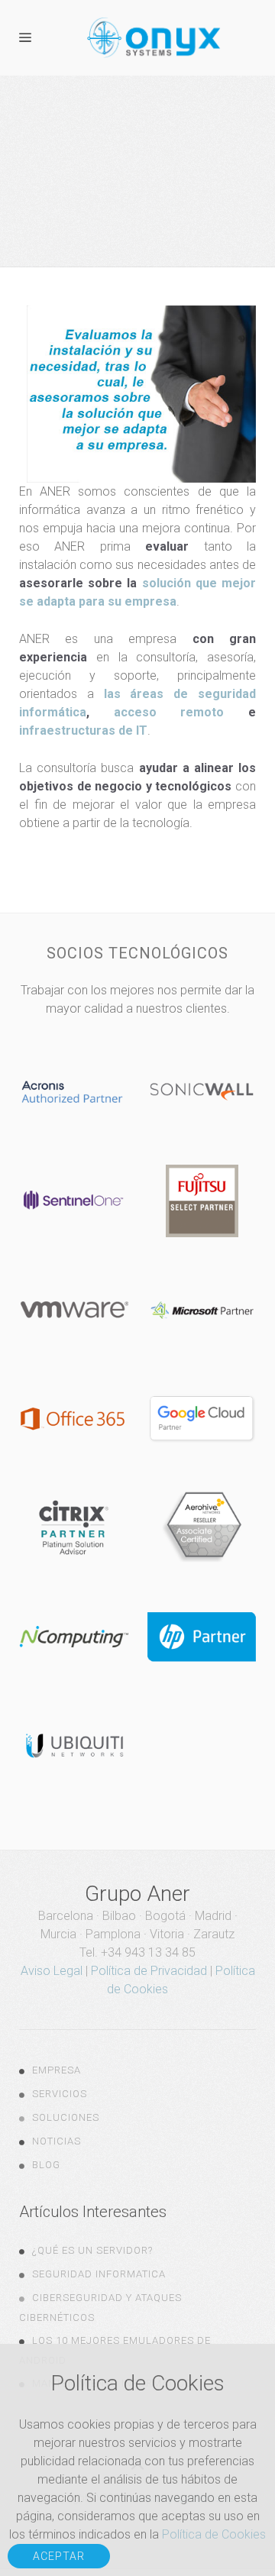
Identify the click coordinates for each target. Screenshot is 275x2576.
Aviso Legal (52, 1971)
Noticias (57, 2141)
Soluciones (66, 2117)
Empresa (57, 2070)
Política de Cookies (214, 2534)
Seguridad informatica (99, 2274)
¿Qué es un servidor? (92, 2250)
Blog (46, 2165)
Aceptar (59, 2556)
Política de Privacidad (149, 1971)
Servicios (60, 2094)
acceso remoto (169, 712)
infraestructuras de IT (83, 730)
